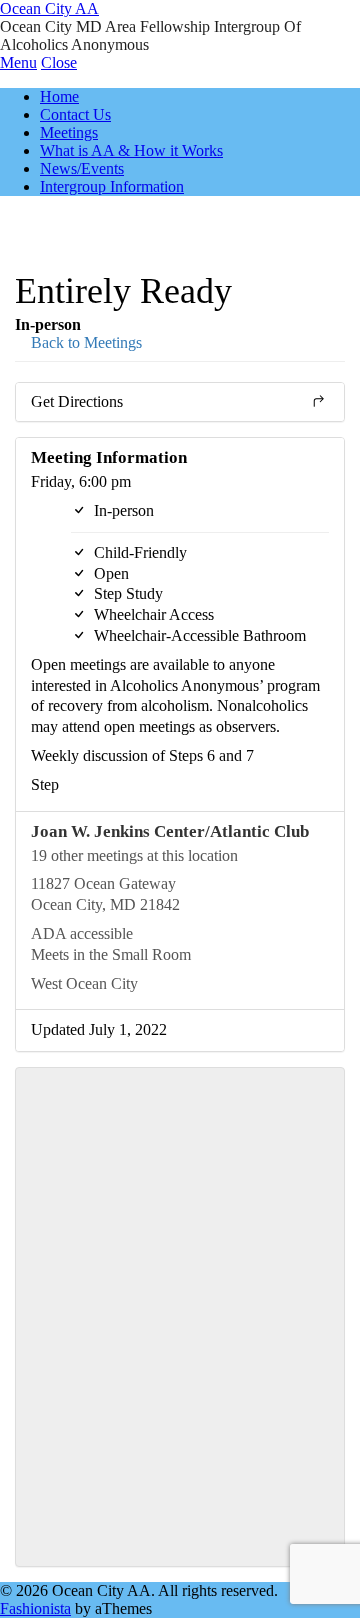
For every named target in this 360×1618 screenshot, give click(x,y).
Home (59, 96)
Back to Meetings (84, 342)
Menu (18, 62)
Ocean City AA (49, 8)
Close (59, 62)
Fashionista (35, 1608)
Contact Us (75, 114)
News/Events (82, 168)
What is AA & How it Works (131, 150)
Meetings (69, 132)
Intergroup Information (112, 186)
